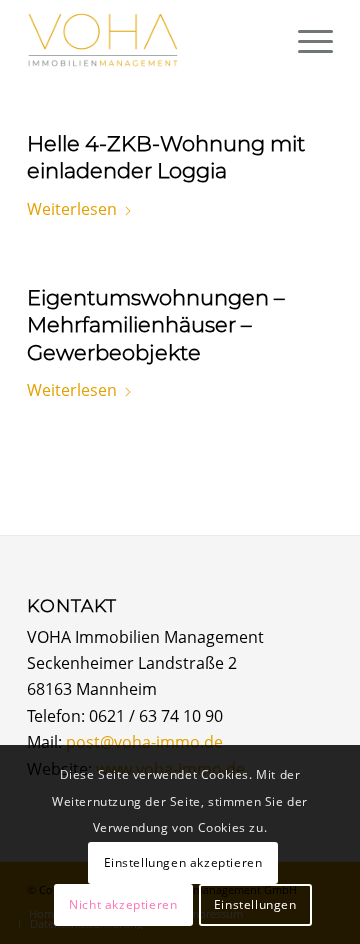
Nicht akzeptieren (123, 904)
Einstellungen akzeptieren (183, 862)
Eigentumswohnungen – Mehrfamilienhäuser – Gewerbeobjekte (156, 325)
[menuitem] (305, 40)
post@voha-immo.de (144, 742)
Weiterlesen (72, 209)
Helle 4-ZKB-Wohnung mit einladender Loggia (166, 157)
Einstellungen (255, 904)
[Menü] (305, 40)
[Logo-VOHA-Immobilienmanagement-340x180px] (149, 40)
